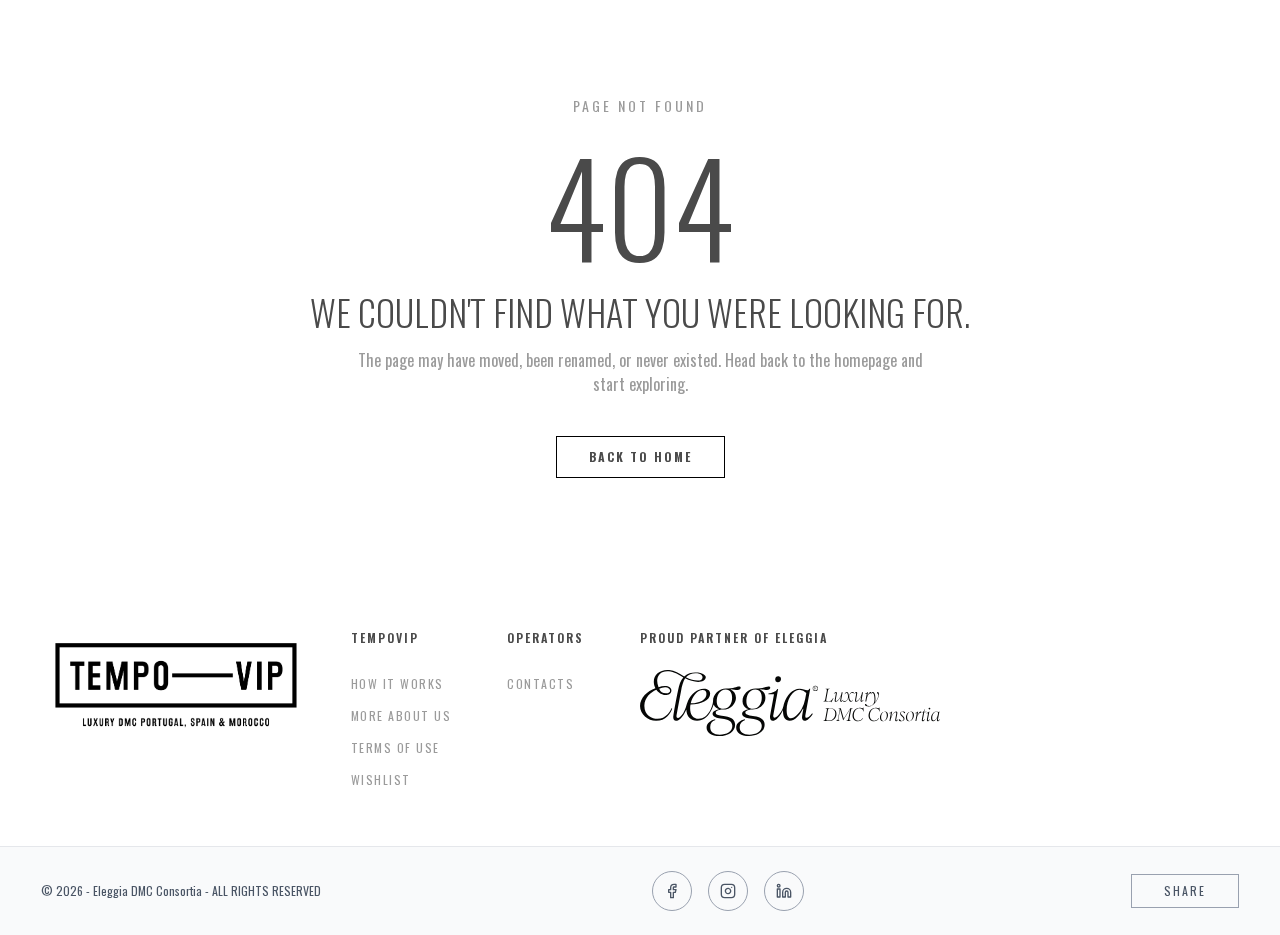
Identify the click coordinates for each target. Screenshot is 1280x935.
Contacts (540, 683)
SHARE (1185, 890)
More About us (401, 715)
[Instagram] (728, 891)
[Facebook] (672, 891)
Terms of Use (395, 747)
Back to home (640, 456)
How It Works (397, 683)
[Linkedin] (784, 891)
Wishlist (381, 779)
